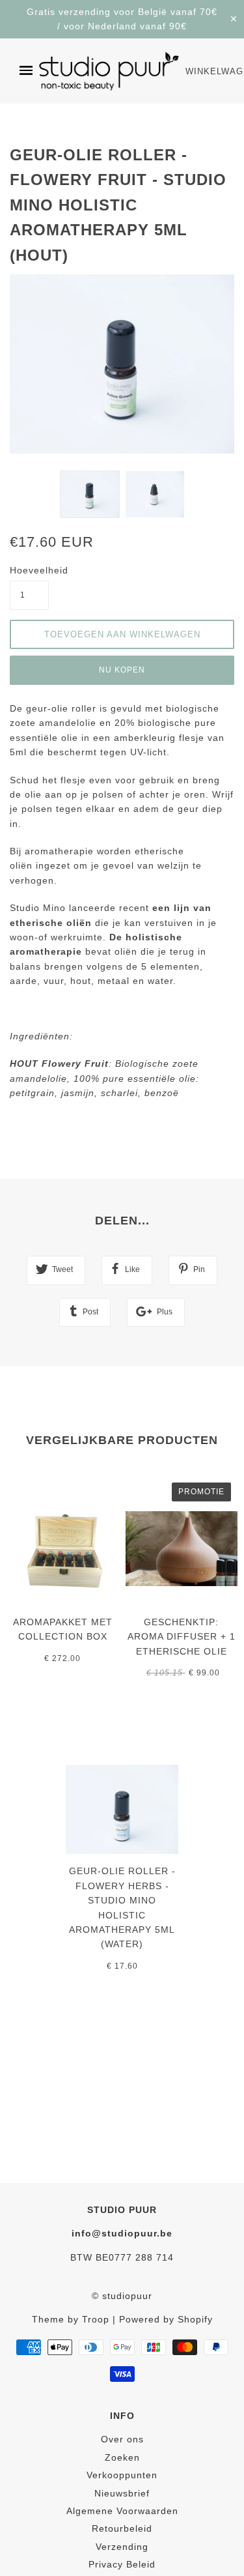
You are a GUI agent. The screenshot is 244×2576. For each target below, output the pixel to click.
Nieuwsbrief (122, 2493)
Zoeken (122, 2457)
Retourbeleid (122, 2528)
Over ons (122, 2439)
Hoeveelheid (29, 570)
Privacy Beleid (122, 2564)
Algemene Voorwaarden (122, 2511)
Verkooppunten (122, 2475)
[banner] (109, 71)
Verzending (122, 2547)
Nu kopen (122, 670)
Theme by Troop (71, 2319)
